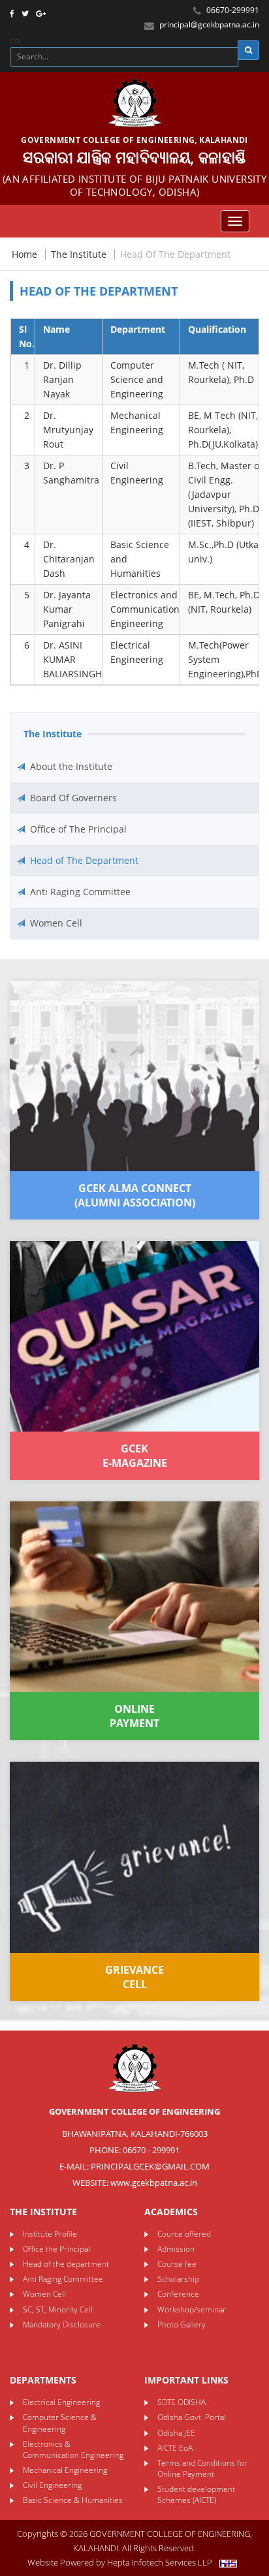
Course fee (177, 2264)
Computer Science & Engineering (60, 2423)
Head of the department (66, 2264)
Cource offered (184, 2234)
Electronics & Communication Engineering (73, 2449)
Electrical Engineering (61, 2402)
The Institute (79, 254)
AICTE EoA (175, 2448)
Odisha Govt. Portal (192, 2417)
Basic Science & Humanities (73, 2500)
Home (24, 254)
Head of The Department (84, 860)
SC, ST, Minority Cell (58, 2309)
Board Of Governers (73, 798)
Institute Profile (50, 2234)
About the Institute (71, 766)
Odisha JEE (176, 2433)
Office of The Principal (78, 829)
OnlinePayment (134, 1716)
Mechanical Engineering (65, 2470)
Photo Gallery (182, 2324)
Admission (176, 2249)
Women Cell (56, 923)
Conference (178, 2294)
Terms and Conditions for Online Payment (202, 2468)
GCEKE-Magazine (135, 1456)
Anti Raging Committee (80, 892)
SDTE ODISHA (182, 2402)
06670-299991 (232, 10)
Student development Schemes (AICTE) (196, 2494)
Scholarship (178, 2279)
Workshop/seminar (192, 2309)
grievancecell (134, 1977)
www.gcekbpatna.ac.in (154, 2183)
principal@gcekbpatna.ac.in (209, 24)
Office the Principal (56, 2249)
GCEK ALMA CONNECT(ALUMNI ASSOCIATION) (135, 1195)
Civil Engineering (52, 2485)
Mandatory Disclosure (62, 2324)
